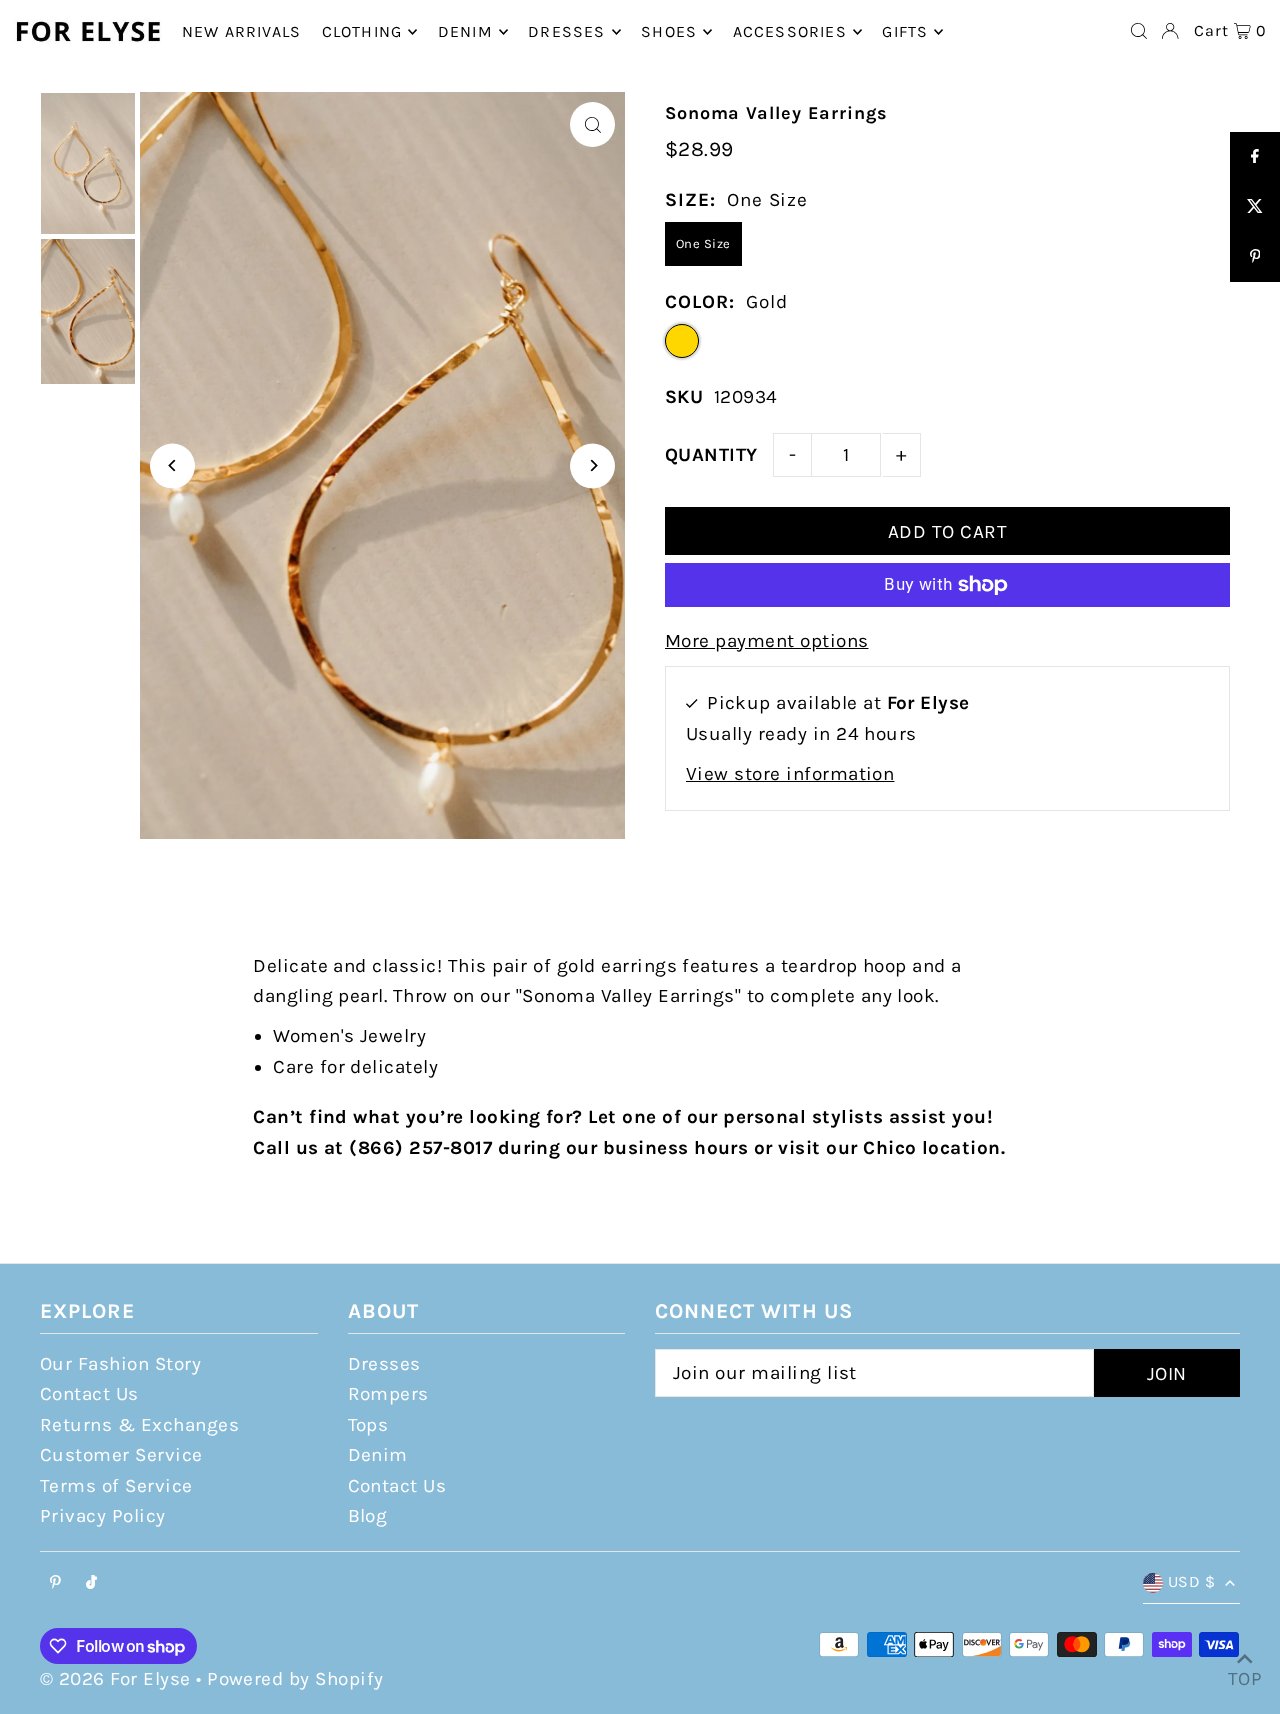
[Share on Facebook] (1255, 157)
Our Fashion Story (120, 1364)
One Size (703, 243)
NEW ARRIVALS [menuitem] (241, 31)
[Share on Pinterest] (1255, 257)
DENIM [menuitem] (465, 31)
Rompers (388, 1394)
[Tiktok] (91, 1583)
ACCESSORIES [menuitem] (790, 31)
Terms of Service (116, 1486)
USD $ (1191, 1581)
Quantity (711, 455)
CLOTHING (362, 31)
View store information (790, 774)
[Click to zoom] (592, 124)
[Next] (592, 465)
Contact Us (89, 1394)
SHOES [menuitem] (669, 31)
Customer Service (121, 1455)
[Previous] (172, 465)
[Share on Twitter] (1255, 207)
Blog (368, 1516)
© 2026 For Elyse (115, 1679)
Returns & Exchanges (139, 1425)
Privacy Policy (103, 1516)
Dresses (384, 1364)
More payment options (767, 641)
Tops (368, 1425)
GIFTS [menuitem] (905, 31)
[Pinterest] (55, 1583)
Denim (378, 1455)
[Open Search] (1139, 31)
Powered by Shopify (295, 1679)
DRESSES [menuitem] (566, 31)
